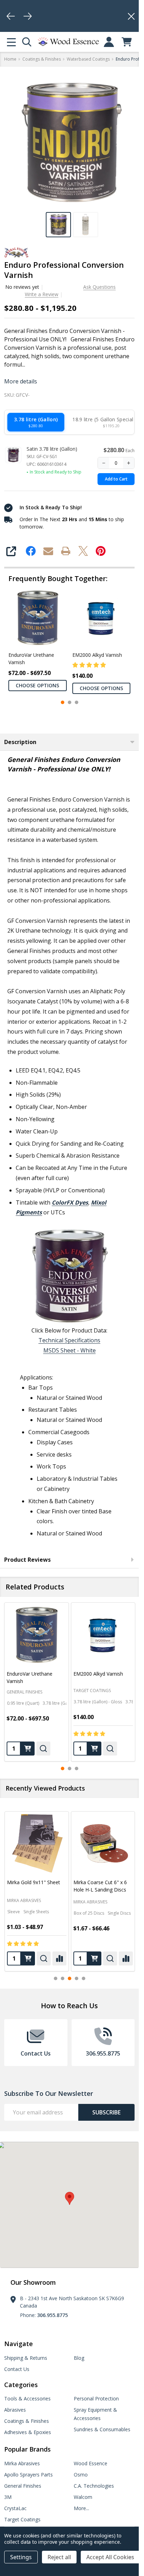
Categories (21, 2385)
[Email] (48, 551)
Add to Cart (116, 479)
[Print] (66, 551)
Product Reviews (27, 1560)
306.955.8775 (52, 2315)
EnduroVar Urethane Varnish (31, 658)
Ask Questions (99, 287)
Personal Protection (96, 2398)
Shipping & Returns (26, 2358)
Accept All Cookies (110, 2557)
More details (21, 381)
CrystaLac (15, 2508)
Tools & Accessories (27, 2398)
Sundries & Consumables (102, 2429)
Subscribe (106, 2112)
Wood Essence (91, 2463)
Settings (21, 2557)
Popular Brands (27, 2449)
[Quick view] (43, 1748)
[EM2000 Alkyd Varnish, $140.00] (103, 1635)
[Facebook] (31, 551)
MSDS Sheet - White (70, 1350)
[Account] (109, 42)
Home (10, 59)
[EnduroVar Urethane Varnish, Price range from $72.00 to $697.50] (37, 1635)
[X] (83, 551)
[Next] (28, 16)
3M (8, 2497)
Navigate (19, 2344)
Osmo (81, 2475)
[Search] (27, 42)
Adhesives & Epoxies (28, 2432)
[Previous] (11, 16)
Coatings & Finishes (27, 2421)
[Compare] (59, 1958)
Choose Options (37, 685)
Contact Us (17, 2369)
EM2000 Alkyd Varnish (97, 655)
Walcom (83, 2497)
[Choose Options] (28, 1748)
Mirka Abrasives (24, 1902)
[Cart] (127, 42)
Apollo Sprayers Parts (28, 2475)
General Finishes (23, 2486)
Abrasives (15, 2410)
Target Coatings (22, 2519)
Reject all (59, 2557)
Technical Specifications (69, 1340)
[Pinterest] (101, 551)
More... (81, 2508)
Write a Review (42, 294)
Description (20, 742)
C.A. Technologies (94, 2486)
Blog (79, 2358)
